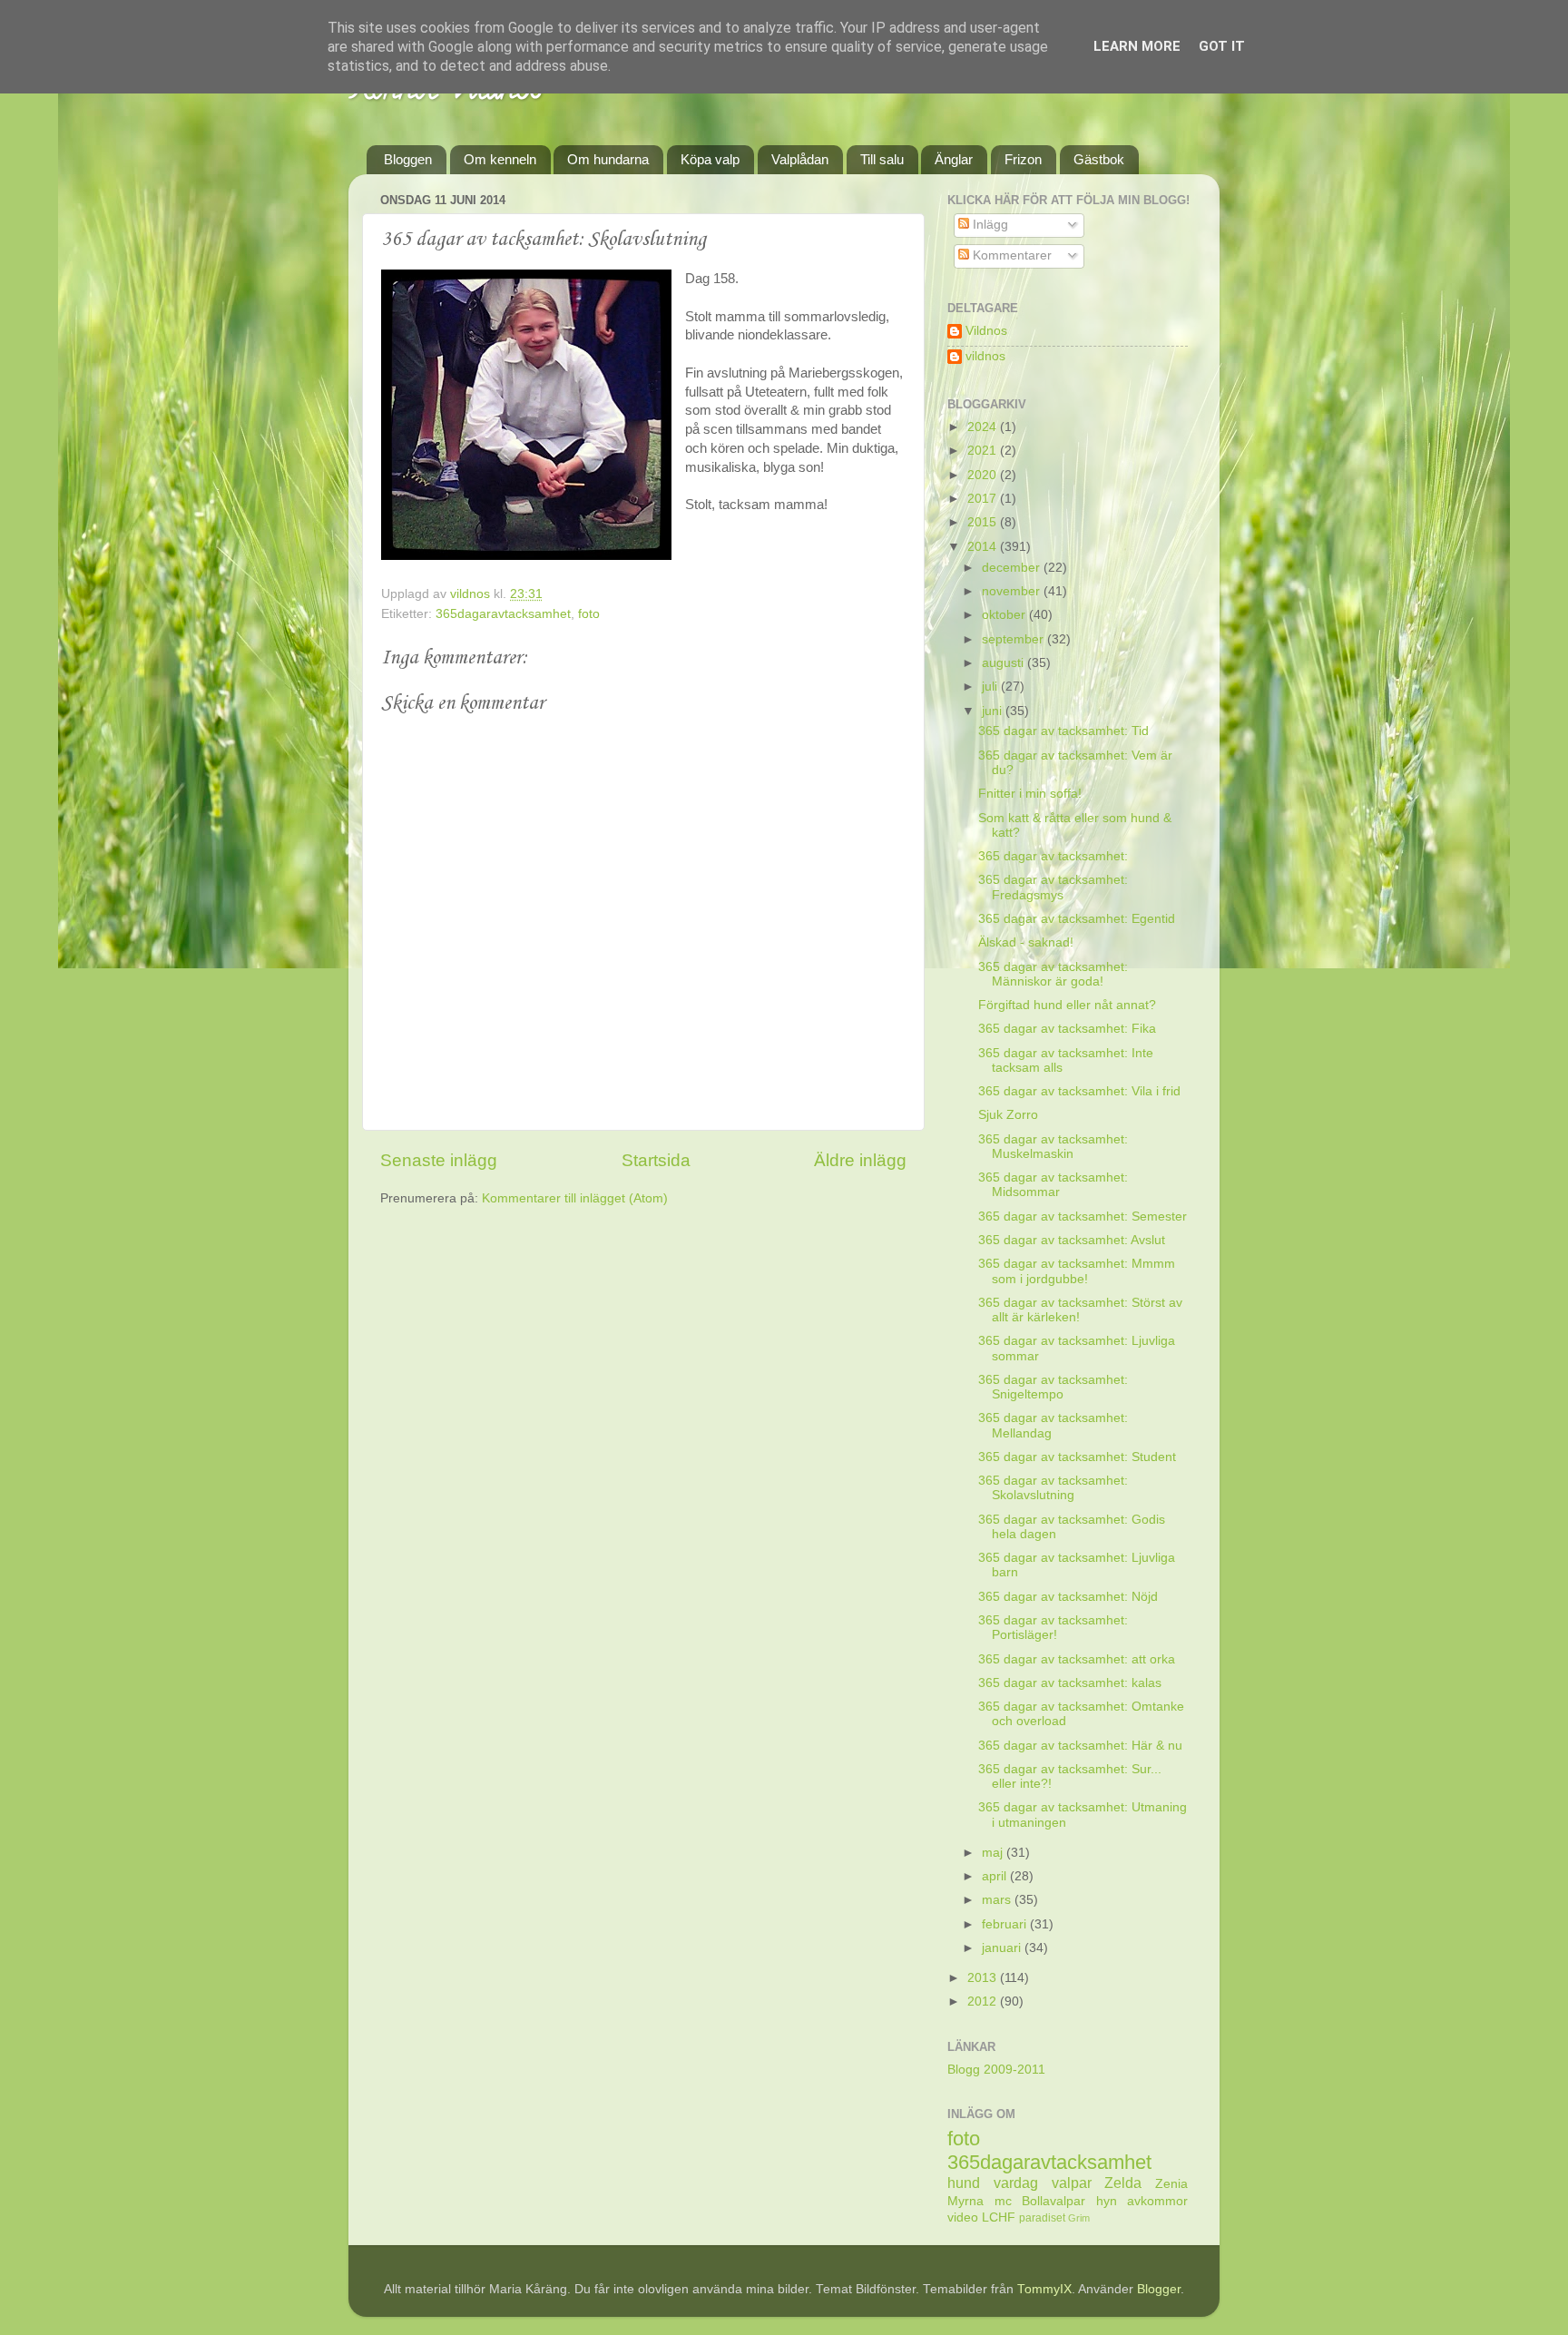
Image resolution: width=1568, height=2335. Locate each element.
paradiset (1042, 2218)
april (996, 1876)
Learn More (1137, 46)
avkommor (1157, 2201)
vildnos (985, 356)
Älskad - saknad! (1026, 942)
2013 (984, 1978)
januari (1003, 1948)
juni (994, 711)
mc (1003, 2201)
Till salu (882, 159)
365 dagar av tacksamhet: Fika (1067, 1029)
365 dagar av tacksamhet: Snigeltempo (1053, 1387)
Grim (1079, 2218)
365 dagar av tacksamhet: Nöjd (1068, 1597)
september (1014, 639)
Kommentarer (1010, 255)
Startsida (656, 1160)
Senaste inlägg (439, 1160)
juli (991, 687)
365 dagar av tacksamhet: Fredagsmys (1053, 887)
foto (589, 614)
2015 (984, 522)
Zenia (1171, 2184)
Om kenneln (500, 159)
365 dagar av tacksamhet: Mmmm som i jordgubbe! (1077, 1271)
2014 (984, 547)
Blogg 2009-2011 (996, 2070)
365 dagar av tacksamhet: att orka (1077, 1659)
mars (998, 1900)
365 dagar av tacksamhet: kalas (1070, 1683)
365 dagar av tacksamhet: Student (1077, 1457)
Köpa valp (710, 159)
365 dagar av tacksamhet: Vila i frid (1079, 1091)
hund (964, 2183)
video (963, 2217)
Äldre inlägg (860, 1160)
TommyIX (1044, 2289)
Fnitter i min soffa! (1030, 794)
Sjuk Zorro (1008, 1115)
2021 (984, 451)
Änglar (954, 159)
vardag (1016, 2183)
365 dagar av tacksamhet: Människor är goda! (1053, 974)
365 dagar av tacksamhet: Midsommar (1053, 1185)
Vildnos (986, 331)
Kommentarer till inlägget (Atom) (575, 1198)
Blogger (1159, 2289)
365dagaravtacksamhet (503, 614)
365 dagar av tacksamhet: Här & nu (1080, 1746)
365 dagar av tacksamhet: (1053, 856)
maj (994, 1853)
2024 (984, 427)
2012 (984, 2001)
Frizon (1023, 159)
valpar (1072, 2183)
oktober (1005, 615)
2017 (984, 499)
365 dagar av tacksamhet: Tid (1063, 731)
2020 (984, 475)
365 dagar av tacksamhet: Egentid (1077, 919)
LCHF (999, 2217)
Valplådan (800, 159)
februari (1006, 1924)
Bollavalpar (1053, 2201)
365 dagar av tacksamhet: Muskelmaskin (1053, 1147)
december (1013, 568)
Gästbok (1099, 159)
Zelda (1123, 2183)
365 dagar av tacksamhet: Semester (1083, 1217)
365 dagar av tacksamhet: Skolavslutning (1053, 1488)
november (1013, 591)
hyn (1107, 2201)
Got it (1222, 46)
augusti (1004, 663)
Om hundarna (608, 159)
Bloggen (408, 159)
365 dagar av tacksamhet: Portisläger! (1053, 1628)
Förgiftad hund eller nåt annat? (1067, 1005)
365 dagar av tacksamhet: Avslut (1072, 1240)
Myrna (965, 2201)
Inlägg (989, 225)
